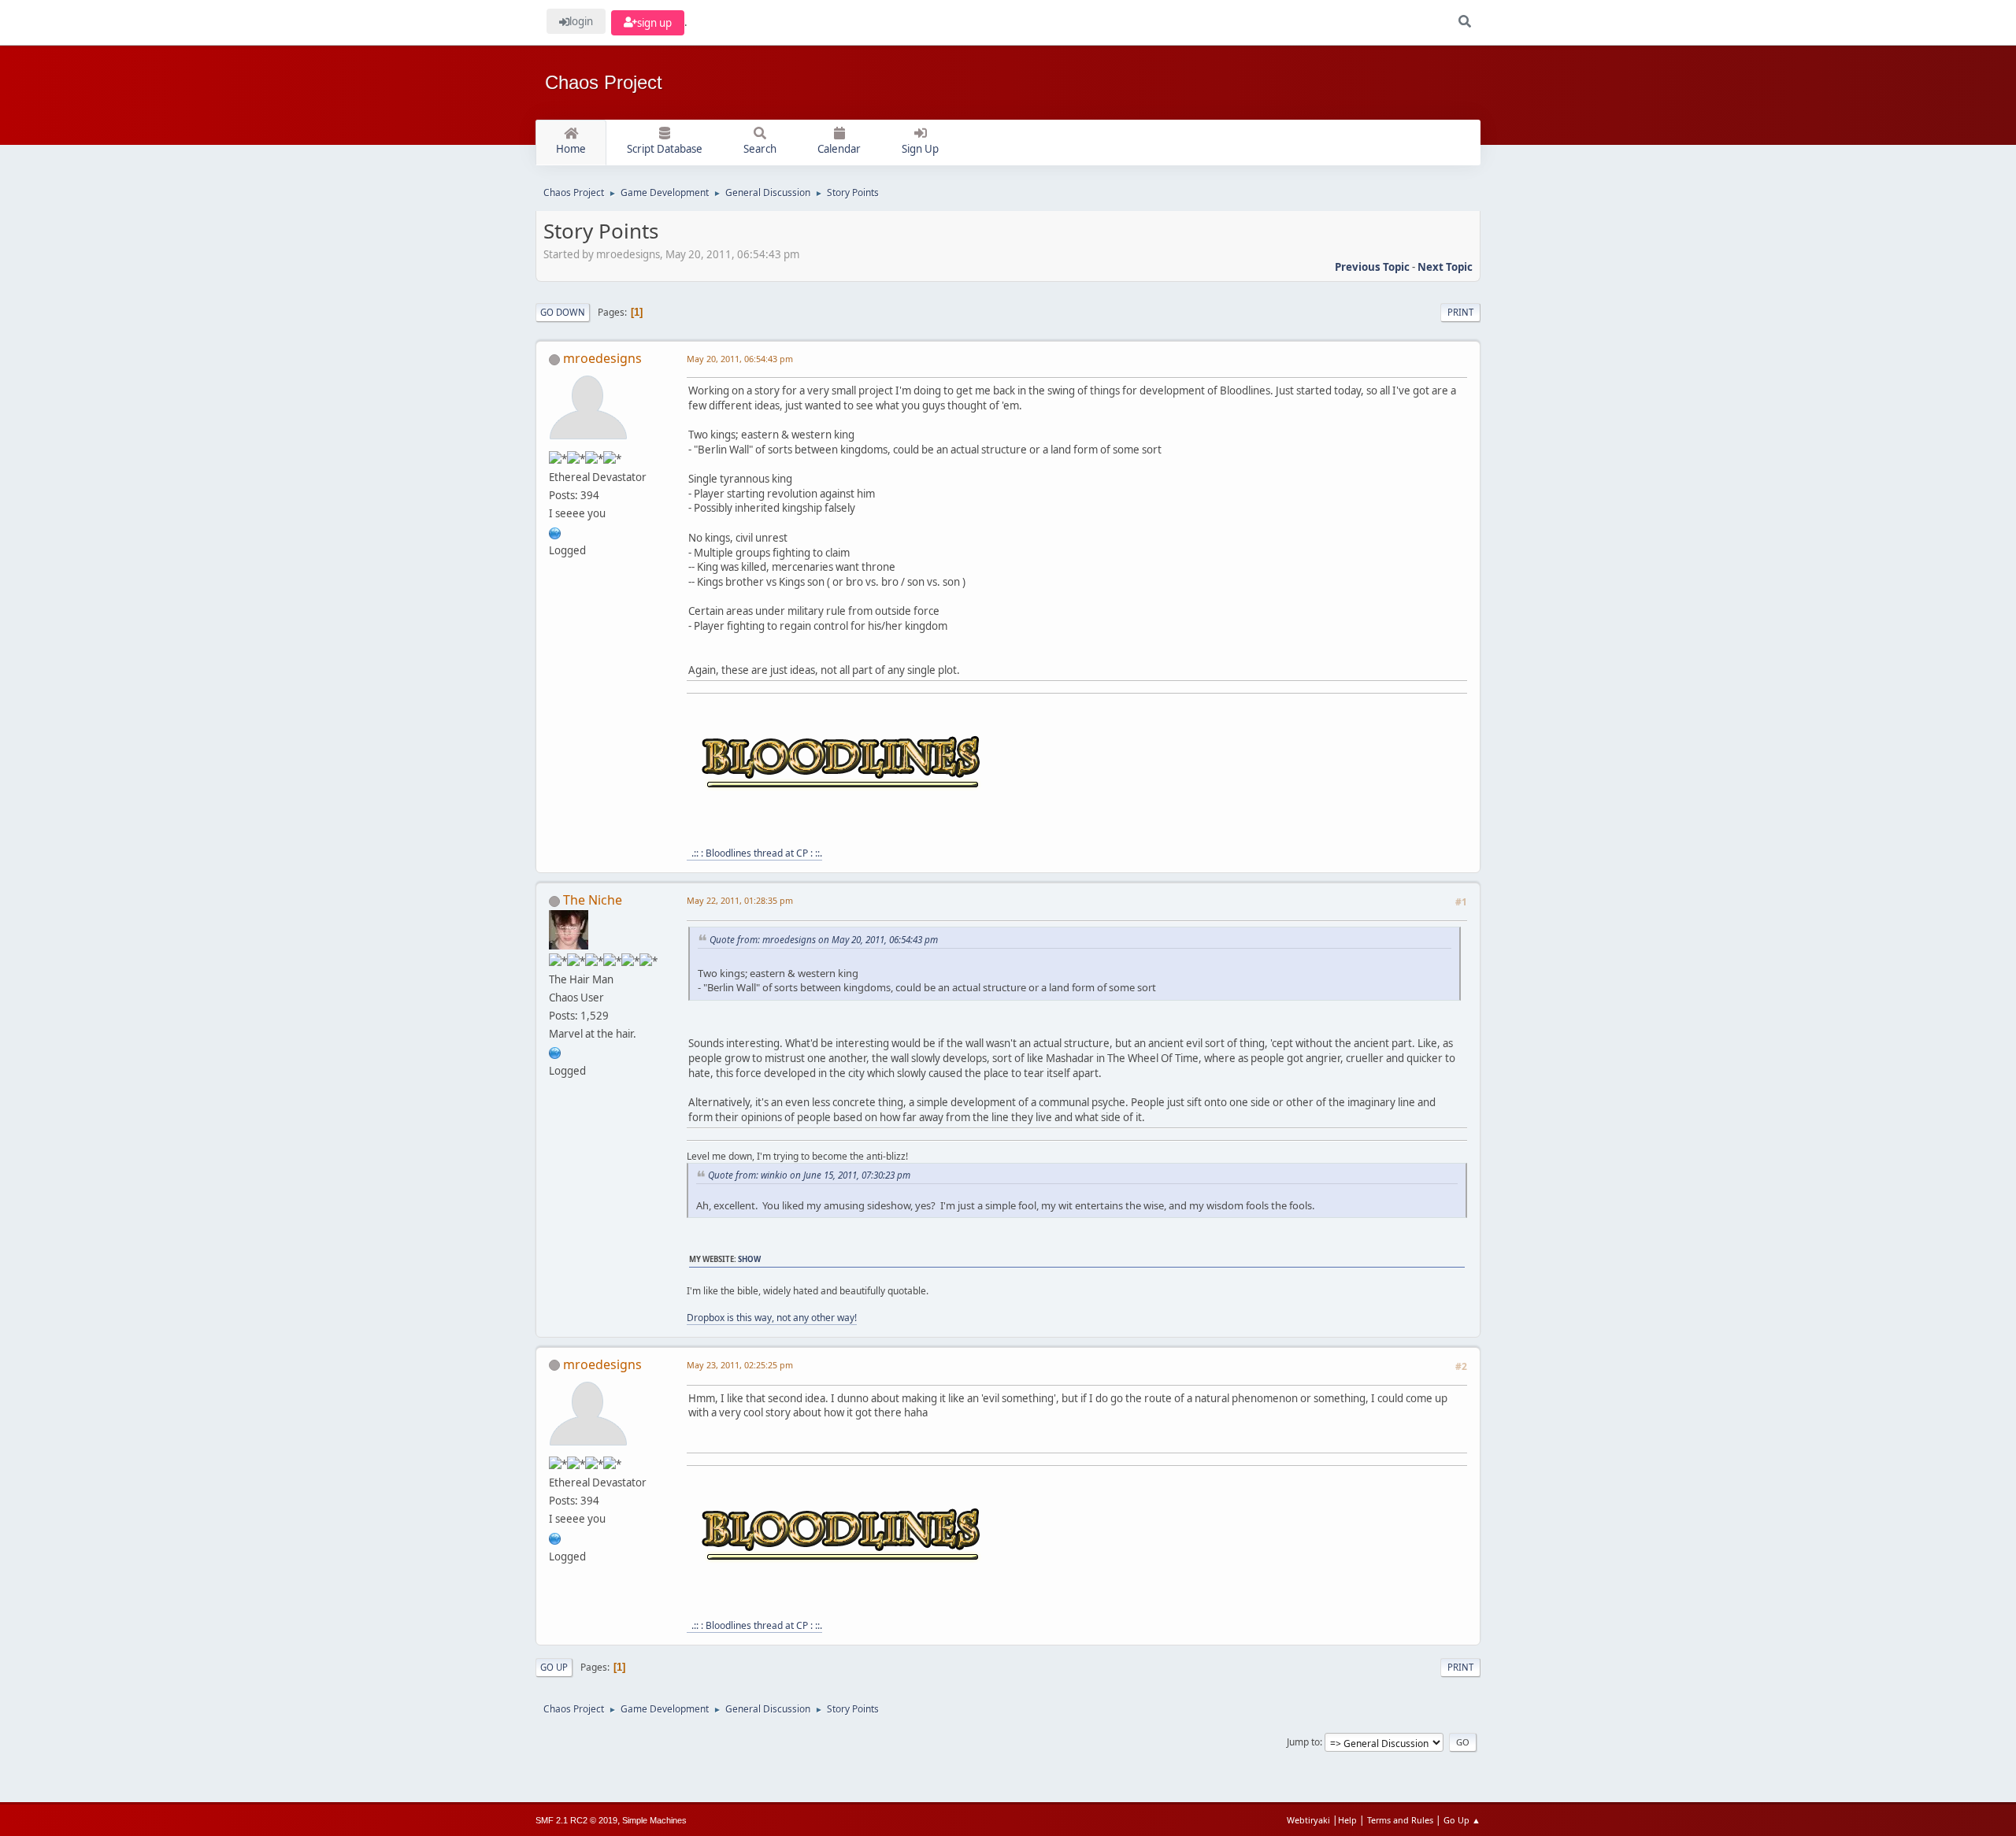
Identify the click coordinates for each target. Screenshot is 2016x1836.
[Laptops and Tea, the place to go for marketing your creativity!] (555, 1052)
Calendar (839, 149)
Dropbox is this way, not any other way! (772, 1318)
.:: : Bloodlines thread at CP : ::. (754, 853)
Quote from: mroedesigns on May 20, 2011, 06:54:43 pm (824, 939)
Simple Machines (654, 1820)
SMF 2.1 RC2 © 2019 (576, 1820)
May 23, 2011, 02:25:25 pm (740, 1365)
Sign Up (920, 149)
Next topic (1445, 267)
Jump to (1303, 1742)
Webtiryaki (1308, 1820)
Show (749, 1259)
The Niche (593, 900)
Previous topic (1372, 267)
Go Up (554, 1667)
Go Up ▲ (1462, 1820)
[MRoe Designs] (555, 531)
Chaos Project (604, 82)
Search (760, 149)
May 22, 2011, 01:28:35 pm (740, 900)
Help (1347, 1820)
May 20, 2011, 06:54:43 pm (740, 359)
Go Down (563, 312)
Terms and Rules (1400, 1820)
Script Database (665, 149)
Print (1460, 312)
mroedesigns (602, 358)
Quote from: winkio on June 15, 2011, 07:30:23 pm (809, 1175)
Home (571, 149)
